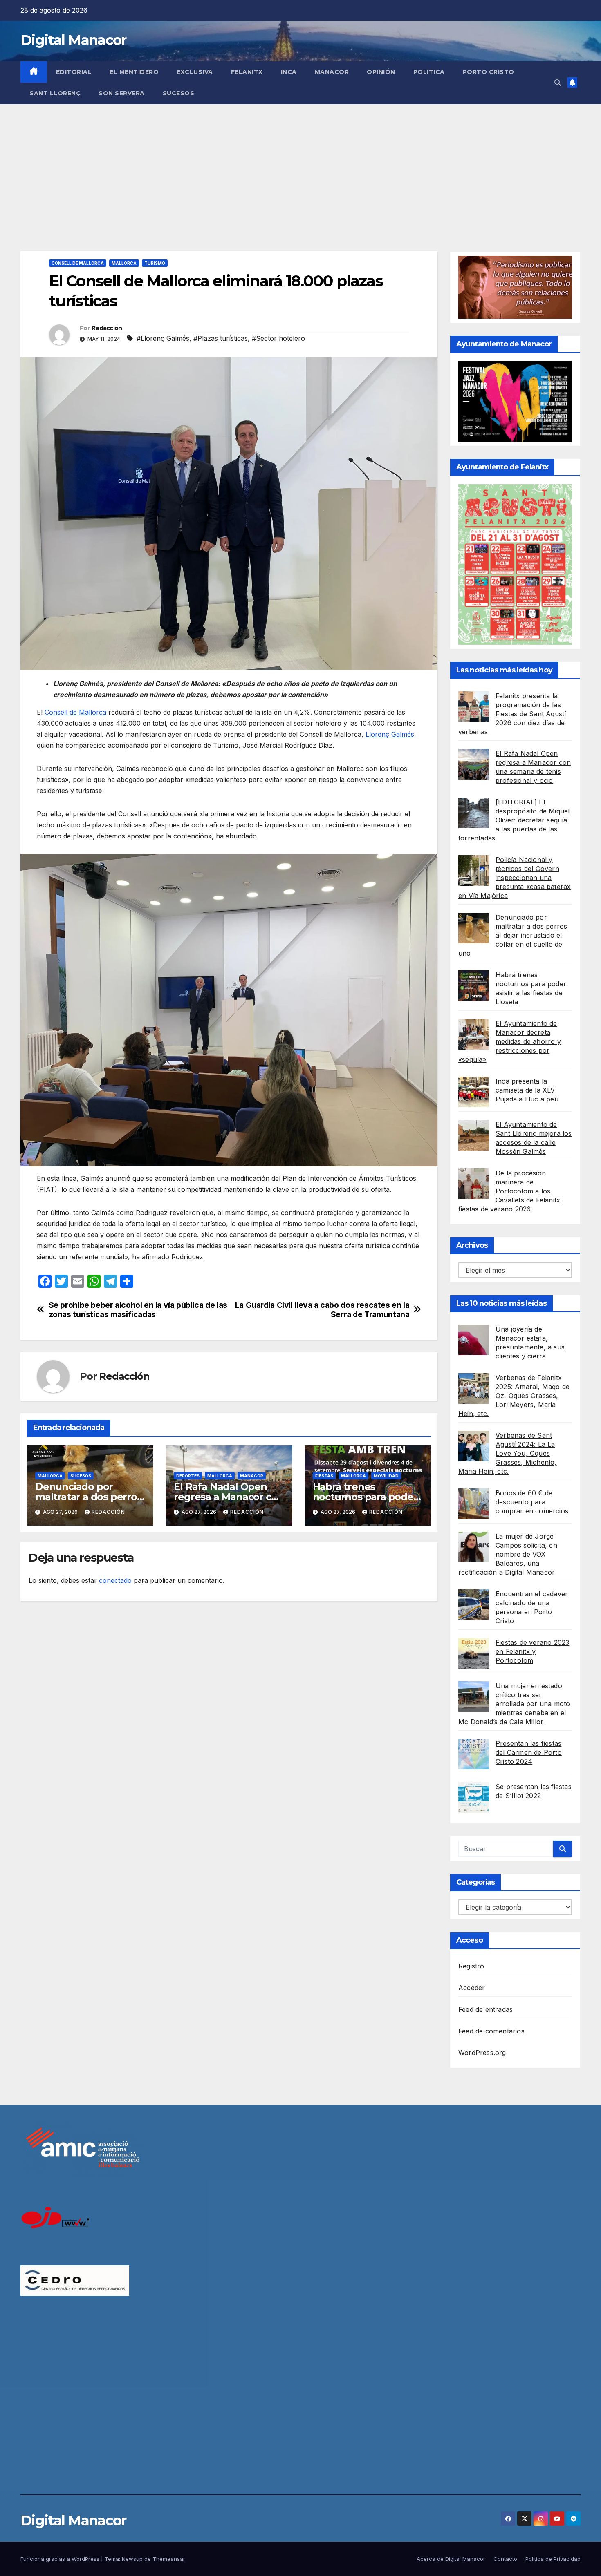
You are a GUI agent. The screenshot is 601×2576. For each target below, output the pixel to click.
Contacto (505, 2559)
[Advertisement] (300, 165)
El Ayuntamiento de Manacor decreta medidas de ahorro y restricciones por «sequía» (510, 1041)
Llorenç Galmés (390, 734)
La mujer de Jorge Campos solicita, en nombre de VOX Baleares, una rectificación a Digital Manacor (508, 1554)
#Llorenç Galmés (163, 338)
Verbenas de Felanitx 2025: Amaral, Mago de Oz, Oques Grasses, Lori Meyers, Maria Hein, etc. (514, 1396)
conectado (115, 1580)
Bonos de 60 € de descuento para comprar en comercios (532, 1502)
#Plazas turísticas (221, 338)
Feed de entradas (486, 2009)
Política (429, 72)
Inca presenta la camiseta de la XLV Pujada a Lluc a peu (527, 1090)
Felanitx (247, 72)
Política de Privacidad (553, 2559)
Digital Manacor (73, 40)
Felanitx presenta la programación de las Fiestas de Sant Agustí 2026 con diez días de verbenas (512, 714)
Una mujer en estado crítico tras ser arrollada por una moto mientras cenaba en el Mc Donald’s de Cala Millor (514, 1704)
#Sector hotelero (278, 338)
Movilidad (386, 1476)
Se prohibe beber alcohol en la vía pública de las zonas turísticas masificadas (138, 1310)
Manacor (332, 72)
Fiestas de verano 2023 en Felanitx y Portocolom (532, 1651)
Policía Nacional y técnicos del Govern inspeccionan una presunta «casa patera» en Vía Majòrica (515, 878)
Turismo (155, 263)
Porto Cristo (489, 72)
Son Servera (122, 93)
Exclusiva (195, 72)
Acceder (472, 1988)
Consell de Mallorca (78, 263)
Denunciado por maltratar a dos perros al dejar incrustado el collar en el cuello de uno (513, 935)
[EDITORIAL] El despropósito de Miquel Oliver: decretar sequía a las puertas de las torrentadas (514, 820)
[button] (558, 83)
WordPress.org (482, 2053)
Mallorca (124, 263)
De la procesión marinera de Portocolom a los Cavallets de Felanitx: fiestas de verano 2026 (510, 1191)
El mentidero (134, 72)
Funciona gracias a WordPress (61, 2559)
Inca (289, 72)
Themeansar (169, 2559)
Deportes (188, 1476)
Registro (471, 1966)
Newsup (132, 2559)
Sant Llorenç (55, 93)
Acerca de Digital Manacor (451, 2559)
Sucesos (179, 93)
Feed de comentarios (491, 2031)
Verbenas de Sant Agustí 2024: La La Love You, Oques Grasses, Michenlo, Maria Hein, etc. (508, 1453)
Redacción (107, 328)
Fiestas (324, 1476)
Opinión (381, 72)
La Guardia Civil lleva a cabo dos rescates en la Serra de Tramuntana (322, 1310)
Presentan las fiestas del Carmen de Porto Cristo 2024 (529, 1752)
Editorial (74, 72)
